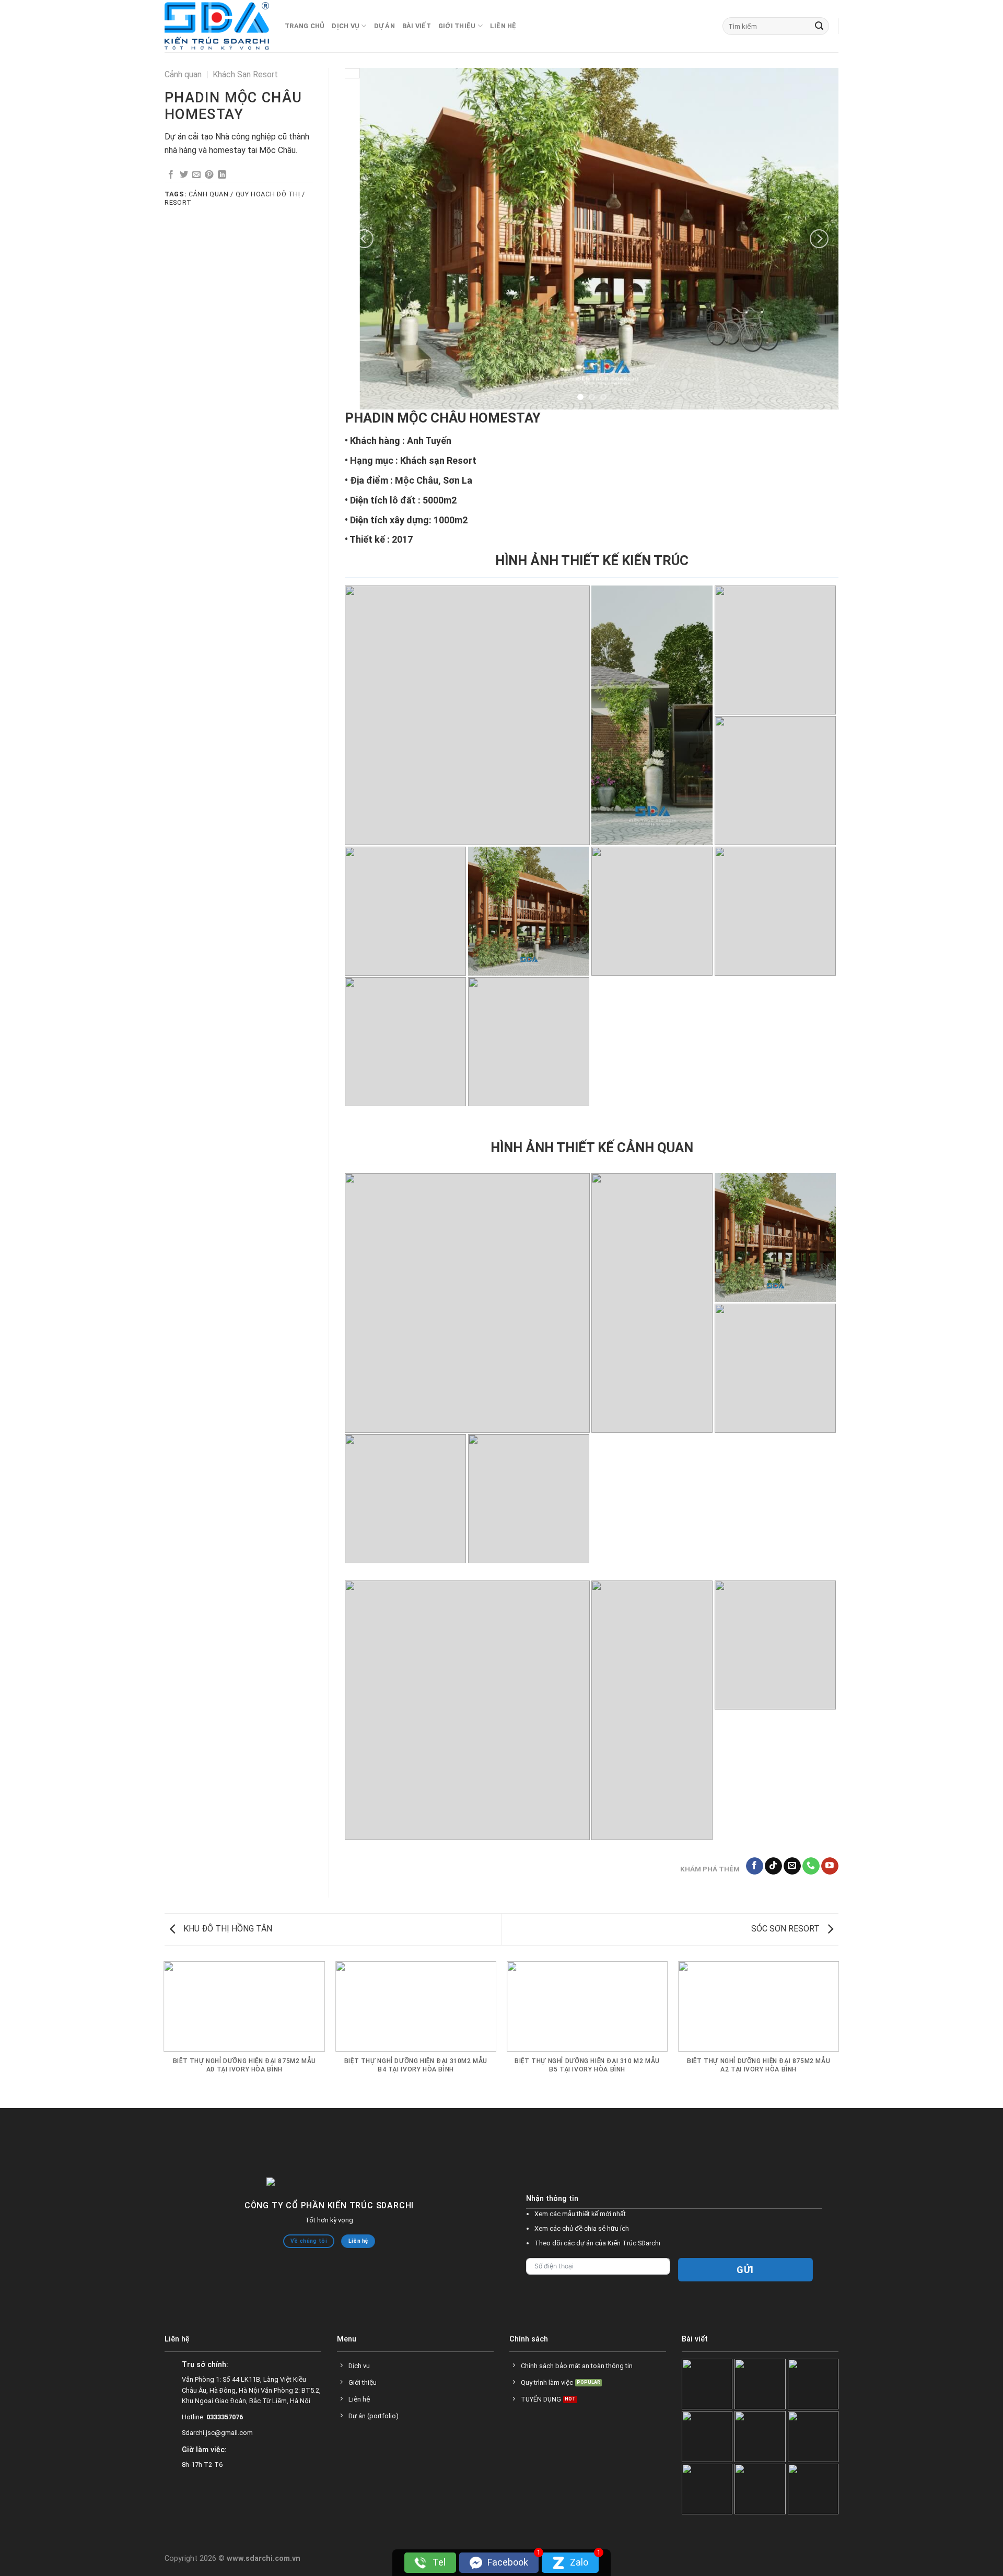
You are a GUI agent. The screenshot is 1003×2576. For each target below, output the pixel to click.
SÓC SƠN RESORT (786, 1936)
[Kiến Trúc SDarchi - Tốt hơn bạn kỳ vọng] (217, 26)
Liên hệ (503, 26)
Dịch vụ (346, 26)
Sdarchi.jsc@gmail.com (217, 2440)
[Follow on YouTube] (830, 1873)
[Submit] (819, 26)
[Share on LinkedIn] (222, 175)
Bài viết (417, 26)
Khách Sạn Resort (245, 74)
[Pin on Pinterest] (209, 175)
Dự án (384, 26)
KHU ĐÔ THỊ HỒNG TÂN (227, 1936)
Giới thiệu (457, 26)
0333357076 (225, 2424)
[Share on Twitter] (184, 175)
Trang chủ (305, 26)
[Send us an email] (792, 1873)
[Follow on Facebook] (755, 1873)
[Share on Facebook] (171, 175)
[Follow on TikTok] (773, 1873)
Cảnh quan (183, 74)
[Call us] (811, 1873)
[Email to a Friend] (196, 175)
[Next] (819, 242)
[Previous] (364, 242)
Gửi (745, 2277)
